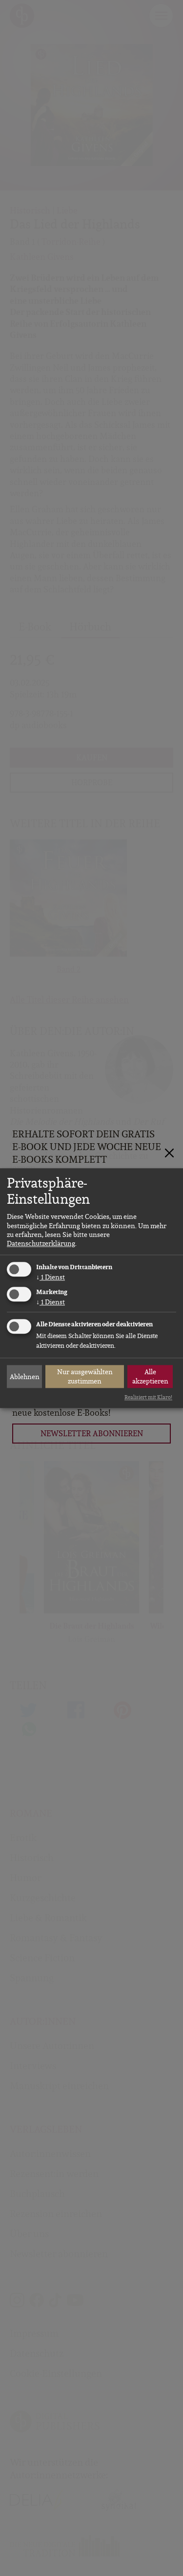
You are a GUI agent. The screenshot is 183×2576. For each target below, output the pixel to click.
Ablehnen (25, 1377)
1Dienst (51, 1278)
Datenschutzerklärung (41, 1243)
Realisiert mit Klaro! (148, 1398)
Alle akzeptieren (150, 1377)
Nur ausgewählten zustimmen (85, 1377)
